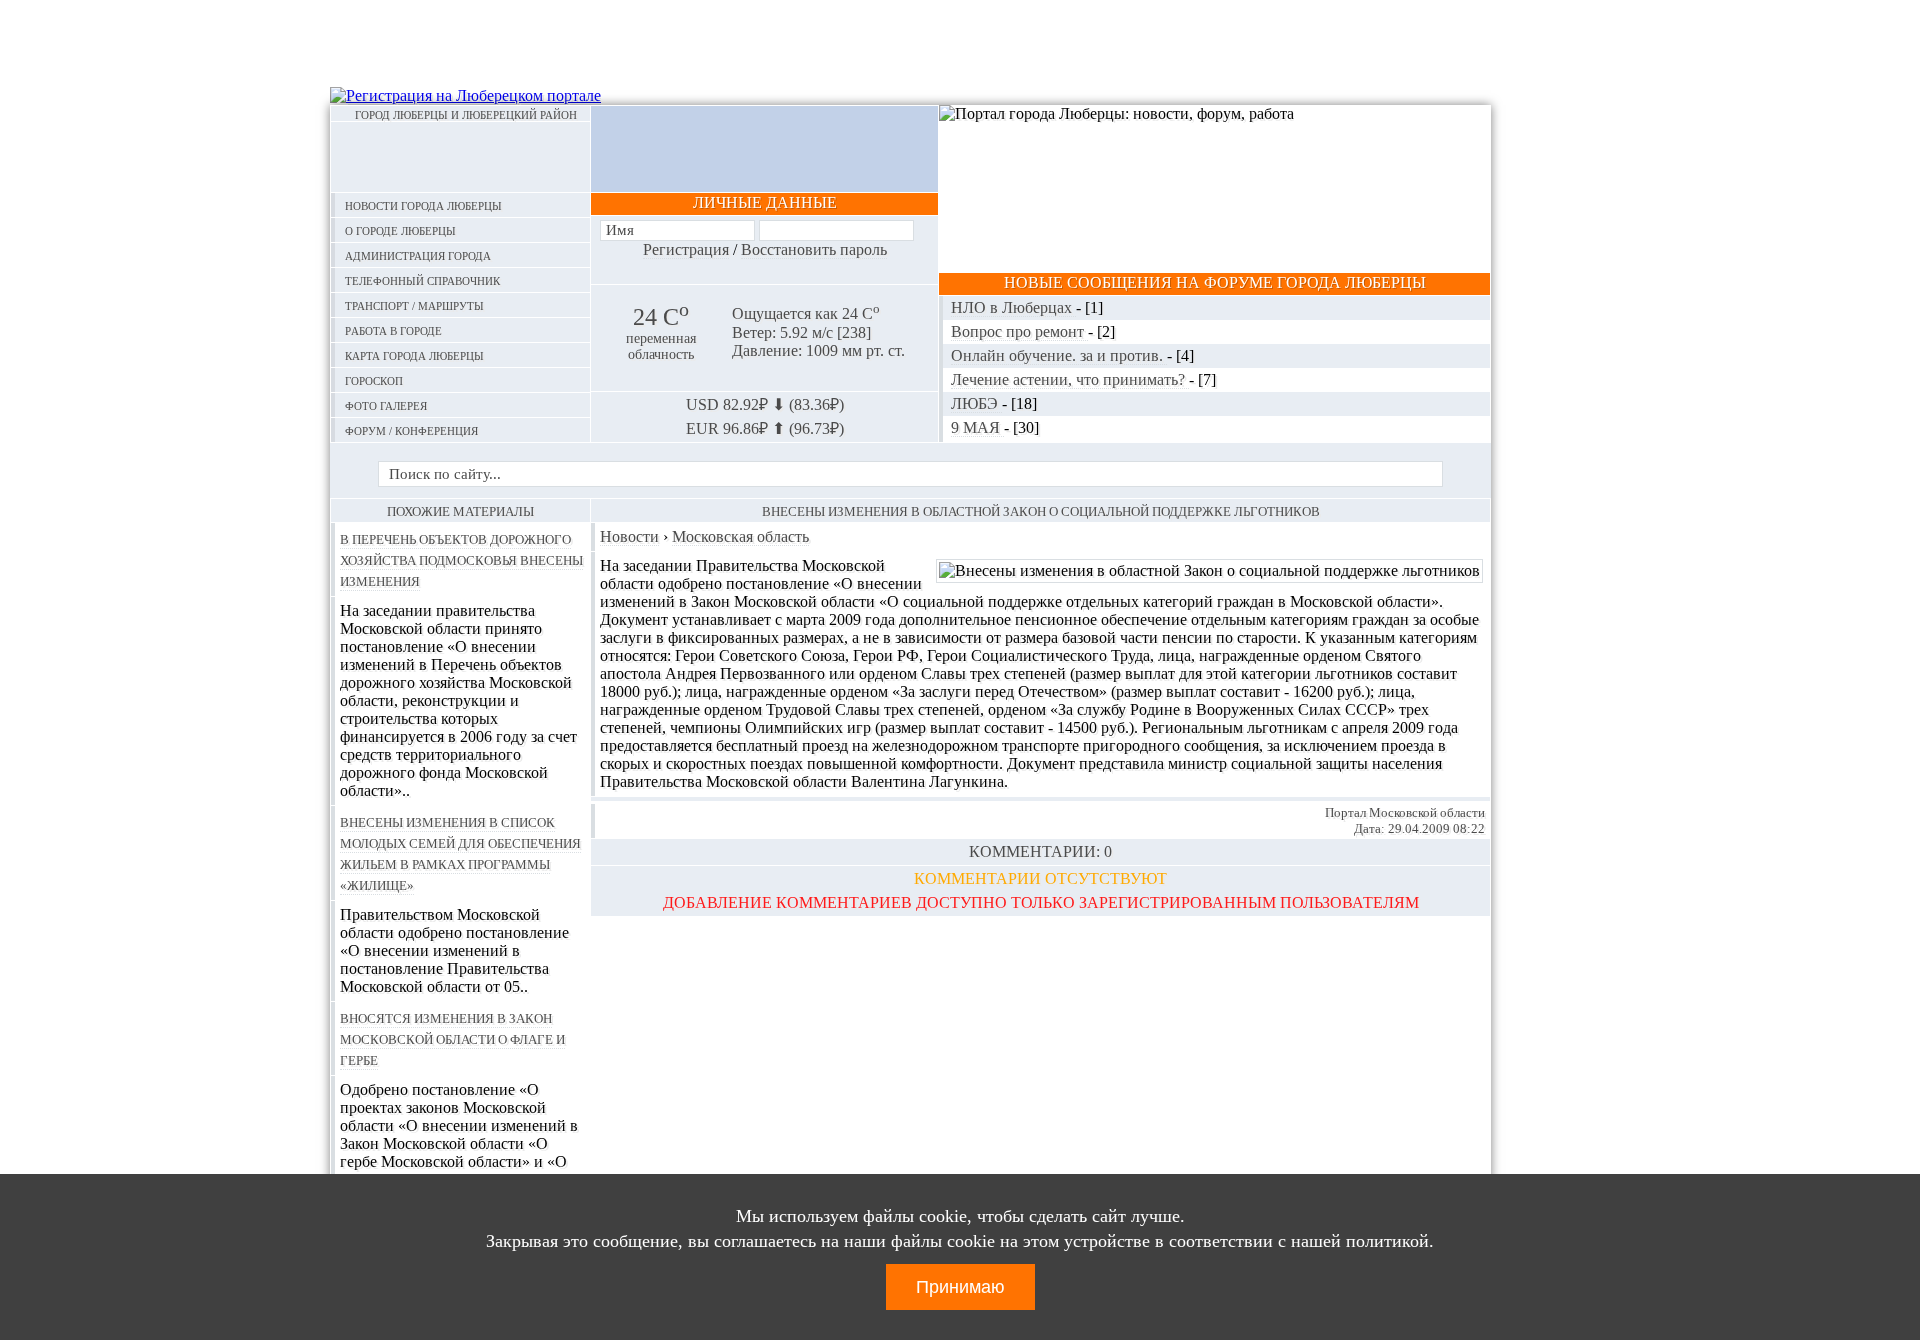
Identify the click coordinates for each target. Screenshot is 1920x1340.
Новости (629, 536)
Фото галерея (386, 404)
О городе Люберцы (400, 229)
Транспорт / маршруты (414, 304)
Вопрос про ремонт (1019, 331)
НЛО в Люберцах (1013, 307)
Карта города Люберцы (414, 354)
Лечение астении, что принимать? (1070, 379)
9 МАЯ (977, 427)
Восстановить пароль (814, 249)
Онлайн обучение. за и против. (1059, 355)
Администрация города (418, 254)
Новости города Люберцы (423, 204)
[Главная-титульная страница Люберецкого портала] (460, 157)
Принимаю (960, 1287)
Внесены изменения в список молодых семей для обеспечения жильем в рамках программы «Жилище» (460, 852)
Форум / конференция (411, 429)
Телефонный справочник (422, 279)
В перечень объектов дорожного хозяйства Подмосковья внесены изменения (461, 559)
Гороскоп (374, 379)
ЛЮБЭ (976, 403)
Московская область (740, 536)
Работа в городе (393, 329)
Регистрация (686, 249)
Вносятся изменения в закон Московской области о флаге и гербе (452, 1038)
